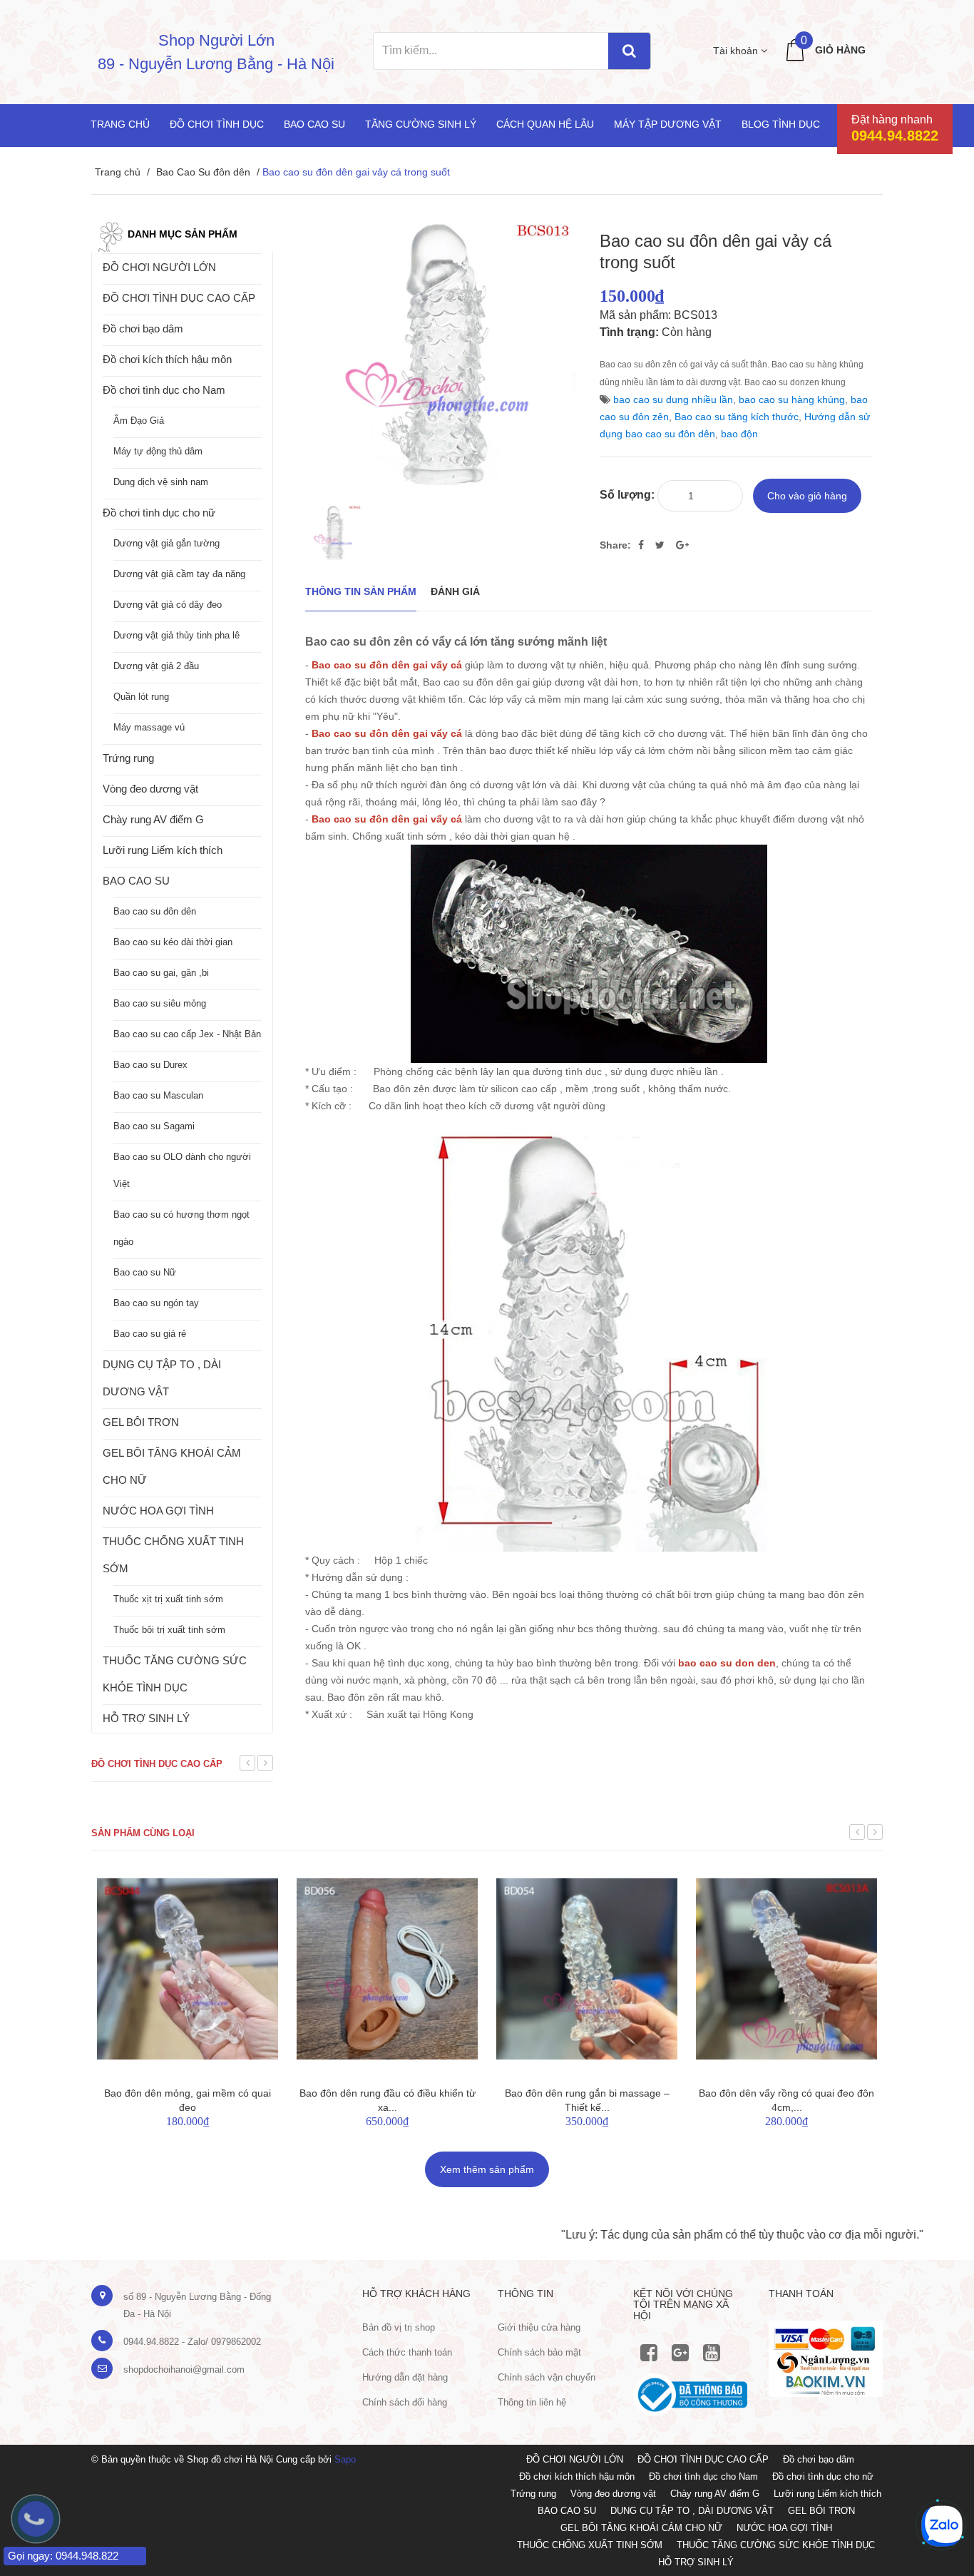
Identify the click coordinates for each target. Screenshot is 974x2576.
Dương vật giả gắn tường (166, 543)
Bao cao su (314, 124)
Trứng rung (128, 758)
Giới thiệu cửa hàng (539, 2327)
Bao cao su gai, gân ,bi (161, 973)
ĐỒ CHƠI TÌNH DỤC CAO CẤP (179, 298)
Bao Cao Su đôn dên (203, 172)
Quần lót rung (141, 697)
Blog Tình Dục (781, 124)
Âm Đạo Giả (139, 421)
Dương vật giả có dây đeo (168, 605)
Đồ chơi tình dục (217, 124)
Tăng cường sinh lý (421, 124)
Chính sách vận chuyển (547, 2377)
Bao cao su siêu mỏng (160, 1003)
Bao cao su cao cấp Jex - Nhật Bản (187, 1034)
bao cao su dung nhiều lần (673, 399)
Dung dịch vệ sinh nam (161, 482)
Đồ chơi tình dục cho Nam (164, 390)
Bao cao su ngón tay (156, 1303)
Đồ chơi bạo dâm (143, 329)
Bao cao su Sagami (154, 1126)
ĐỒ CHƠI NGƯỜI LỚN (159, 267)
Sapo (345, 2459)
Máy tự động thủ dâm (158, 451)
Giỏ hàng (840, 50)
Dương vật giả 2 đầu (156, 666)
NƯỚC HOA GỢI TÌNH (158, 1511)
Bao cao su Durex (150, 1065)
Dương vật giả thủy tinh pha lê (176, 635)
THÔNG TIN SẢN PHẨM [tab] (361, 591)
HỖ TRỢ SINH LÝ (146, 1718)
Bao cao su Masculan (158, 1095)
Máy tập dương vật (668, 124)
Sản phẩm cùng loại (143, 1833)
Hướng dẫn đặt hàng (405, 2377)
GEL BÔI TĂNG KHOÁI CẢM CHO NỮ (172, 1466)
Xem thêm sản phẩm (487, 2169)
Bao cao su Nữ (145, 1272)
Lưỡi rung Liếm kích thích (163, 850)
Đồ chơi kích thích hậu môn (167, 359)
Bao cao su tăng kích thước (737, 417)
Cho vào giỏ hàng (807, 496)
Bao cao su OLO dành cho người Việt (182, 1170)
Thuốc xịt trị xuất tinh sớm (168, 1599)
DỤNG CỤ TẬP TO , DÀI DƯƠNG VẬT (162, 1378)
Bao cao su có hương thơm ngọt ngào (181, 1228)
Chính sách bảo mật (539, 2352)
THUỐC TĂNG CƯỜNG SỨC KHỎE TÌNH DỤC (175, 1674)
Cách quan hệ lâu (545, 124)
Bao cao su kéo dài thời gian (173, 942)
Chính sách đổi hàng (405, 2402)
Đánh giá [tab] (455, 591)
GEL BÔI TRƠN (141, 1422)
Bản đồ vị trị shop (399, 2327)
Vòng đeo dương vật (150, 789)
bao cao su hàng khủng (792, 399)
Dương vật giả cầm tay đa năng (179, 574)
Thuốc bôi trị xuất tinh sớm (169, 1630)
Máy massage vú (149, 727)
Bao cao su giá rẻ (150, 1334)
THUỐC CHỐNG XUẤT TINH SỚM (173, 1555)
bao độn (739, 434)
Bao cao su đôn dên (155, 911)
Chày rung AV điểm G (153, 819)
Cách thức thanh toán (407, 2352)
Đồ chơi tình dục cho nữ (159, 513)
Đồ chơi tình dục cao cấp (157, 1764)
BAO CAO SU (136, 881)
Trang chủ (120, 124)
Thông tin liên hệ (532, 2402)
